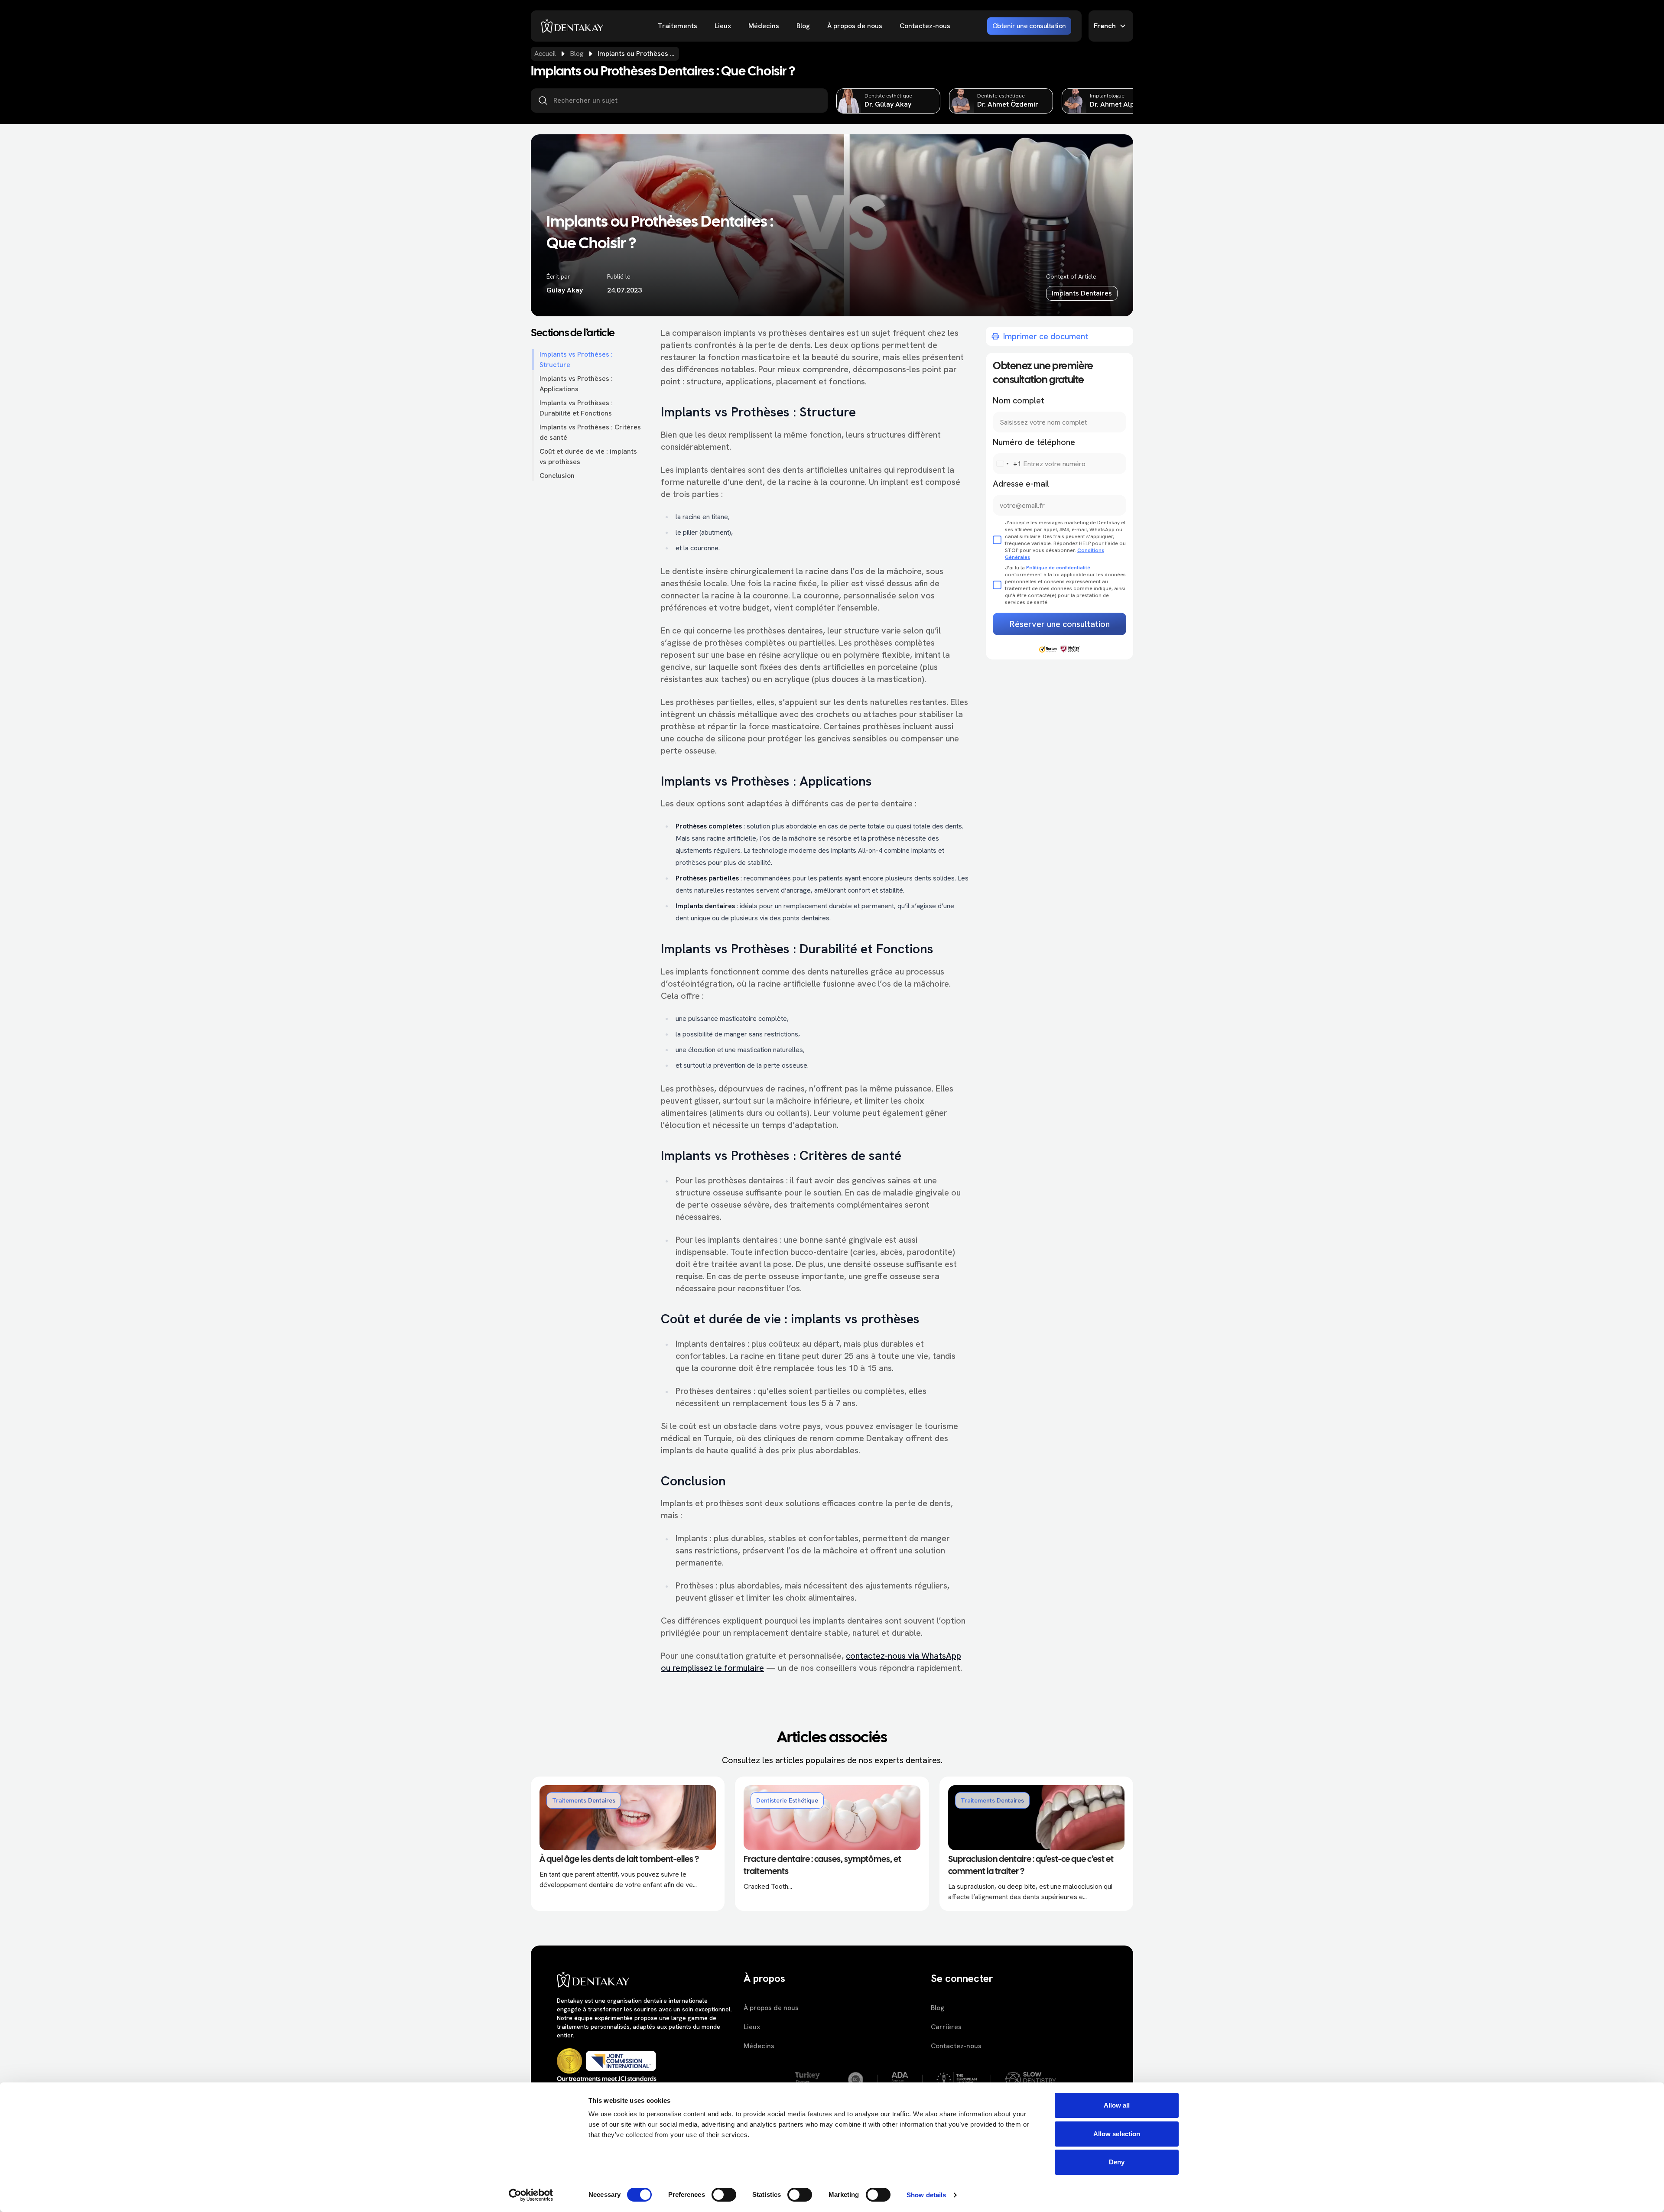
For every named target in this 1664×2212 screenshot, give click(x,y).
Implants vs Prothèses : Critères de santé (590, 432)
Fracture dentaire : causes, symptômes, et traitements (822, 1866)
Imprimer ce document (1046, 336)
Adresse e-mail (1021, 484)
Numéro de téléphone (1034, 442)
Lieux (723, 26)
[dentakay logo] (572, 26)
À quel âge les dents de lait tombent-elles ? (619, 1860)
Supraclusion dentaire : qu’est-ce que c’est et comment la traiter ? (1031, 1866)
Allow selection (1117, 2134)
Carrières (946, 2027)
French (1105, 26)
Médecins (764, 26)
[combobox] (1007, 464)
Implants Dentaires (1082, 293)
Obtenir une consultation (1029, 26)
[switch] (724, 2195)
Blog (803, 26)
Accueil (545, 54)
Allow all (1117, 2105)
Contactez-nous (925, 26)
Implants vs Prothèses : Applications (576, 384)
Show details (926, 2195)
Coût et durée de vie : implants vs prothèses (588, 456)
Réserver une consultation (1060, 624)
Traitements (678, 26)
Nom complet (1019, 400)
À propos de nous (855, 26)
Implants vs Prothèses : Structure (576, 359)
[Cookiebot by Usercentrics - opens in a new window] (531, 2195)
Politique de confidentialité (1058, 568)
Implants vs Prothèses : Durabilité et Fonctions (576, 408)
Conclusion (557, 476)
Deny (1117, 2162)
